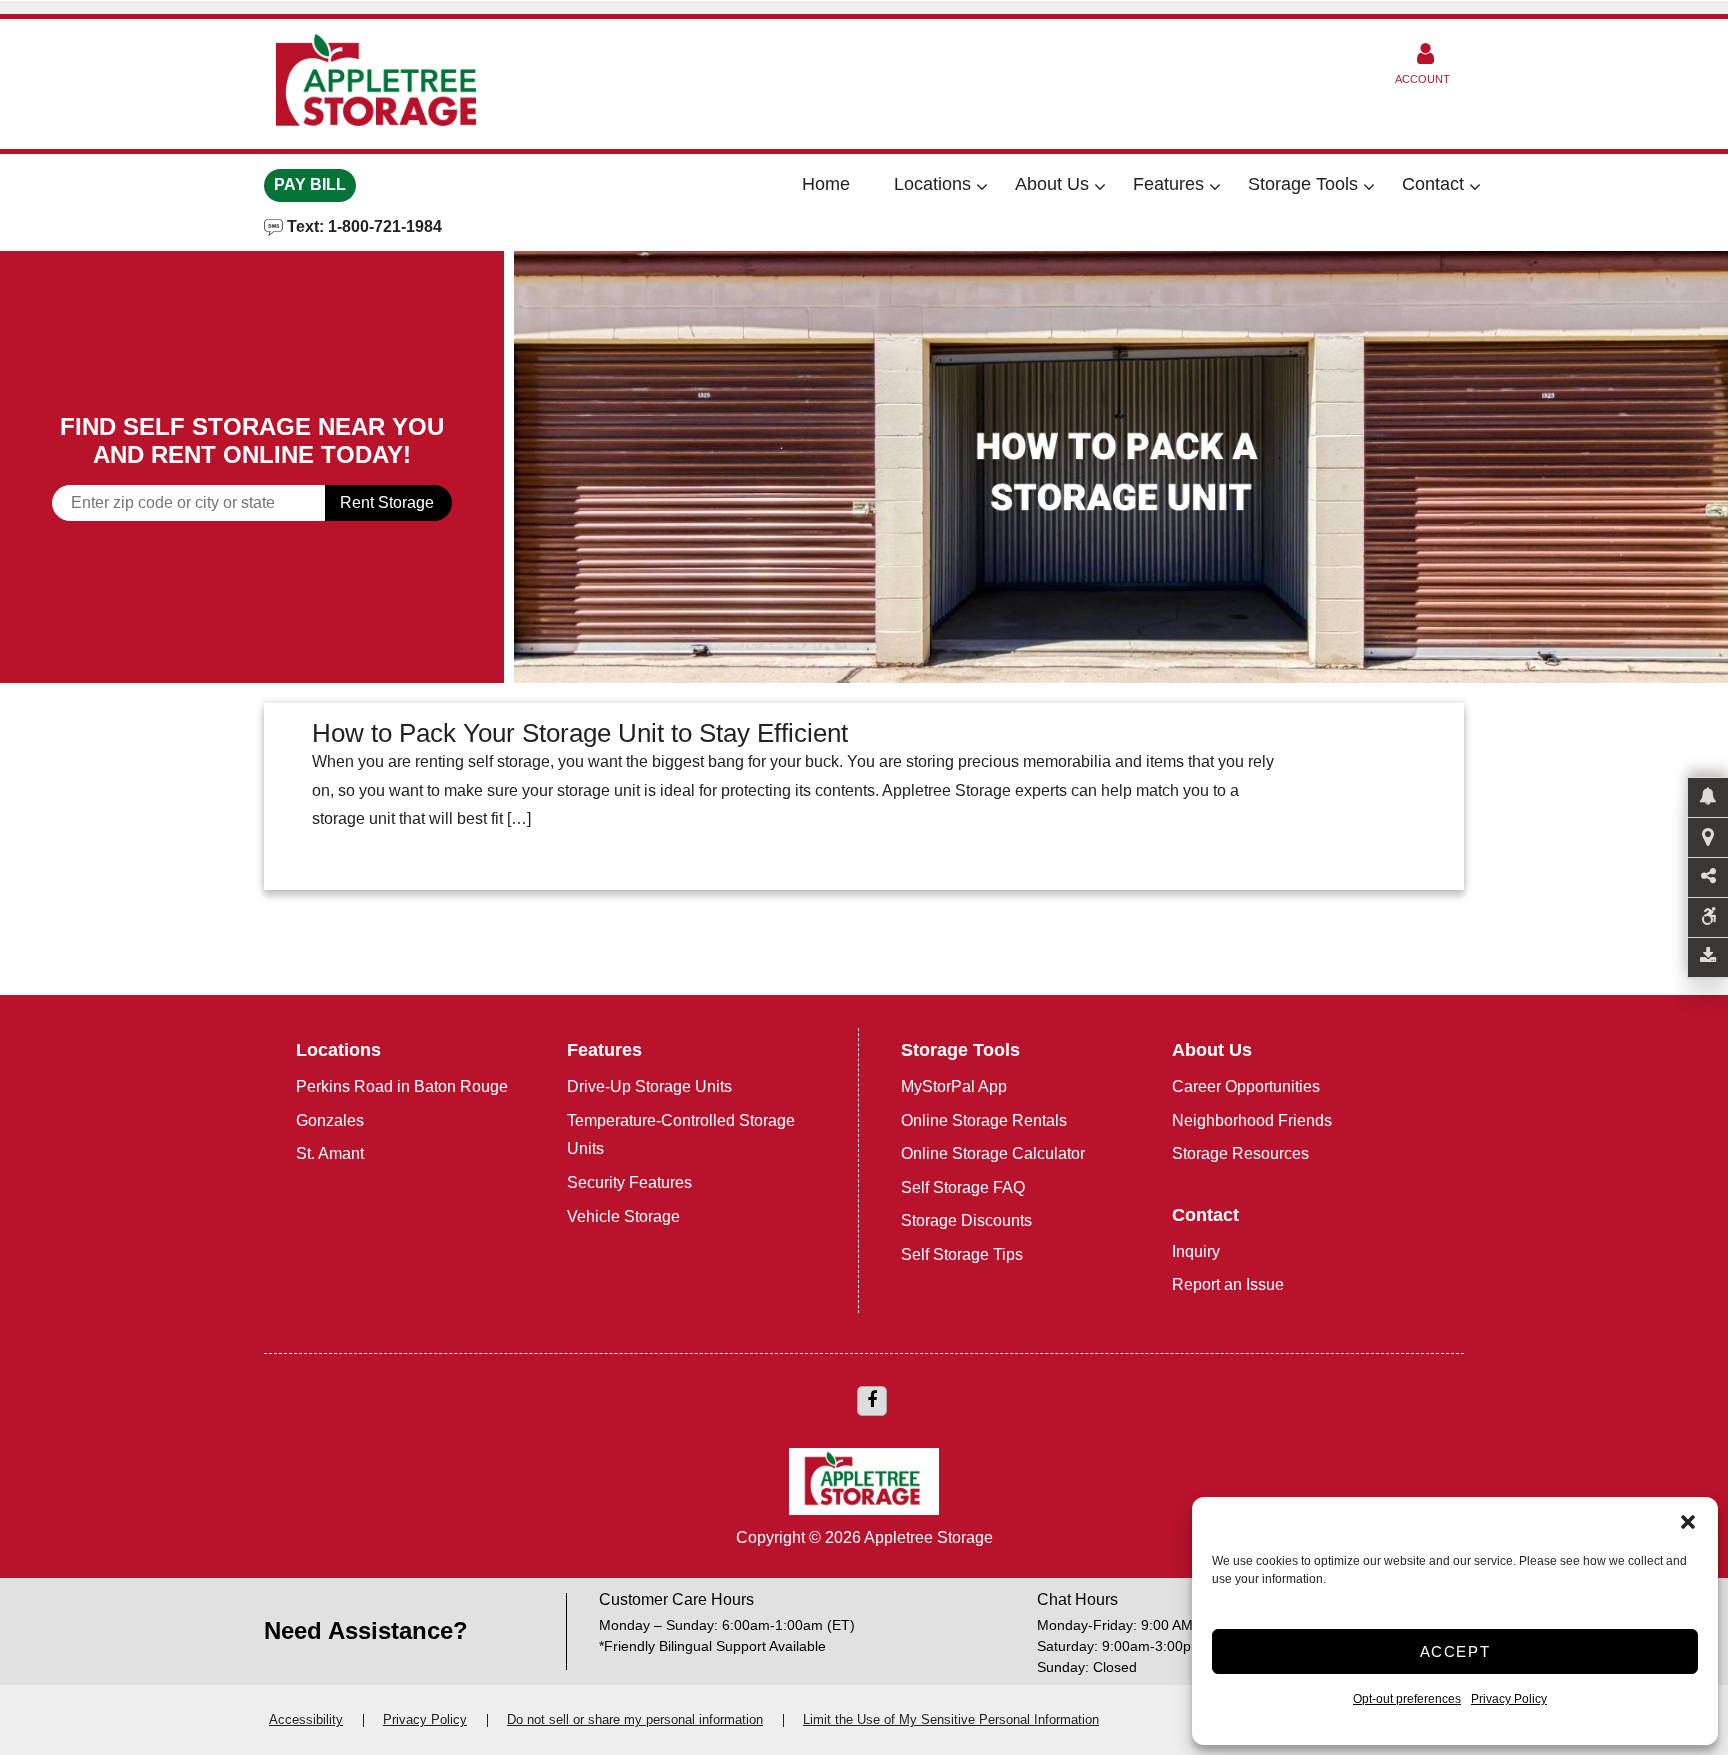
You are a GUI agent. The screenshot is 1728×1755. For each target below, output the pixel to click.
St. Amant (330, 1153)
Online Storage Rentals (984, 1120)
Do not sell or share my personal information (635, 1719)
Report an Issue (1228, 1284)
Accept (1455, 1651)
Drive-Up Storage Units (649, 1086)
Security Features (629, 1182)
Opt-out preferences (1407, 1699)
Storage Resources (1240, 1153)
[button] (1688, 1522)
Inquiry (1196, 1251)
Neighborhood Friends (1252, 1120)
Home (826, 184)
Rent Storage (387, 502)
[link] (1121, 467)
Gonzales (330, 1120)
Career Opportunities (1246, 1086)
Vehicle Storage (623, 1216)
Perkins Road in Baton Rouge (402, 1086)
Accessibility (306, 1719)
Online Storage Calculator (993, 1153)
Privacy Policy (1509, 1699)
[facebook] (872, 1401)
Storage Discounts (966, 1220)
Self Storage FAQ (963, 1187)
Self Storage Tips (962, 1254)
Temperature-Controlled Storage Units (681, 1135)
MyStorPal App (954, 1086)
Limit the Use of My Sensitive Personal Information (951, 1719)
